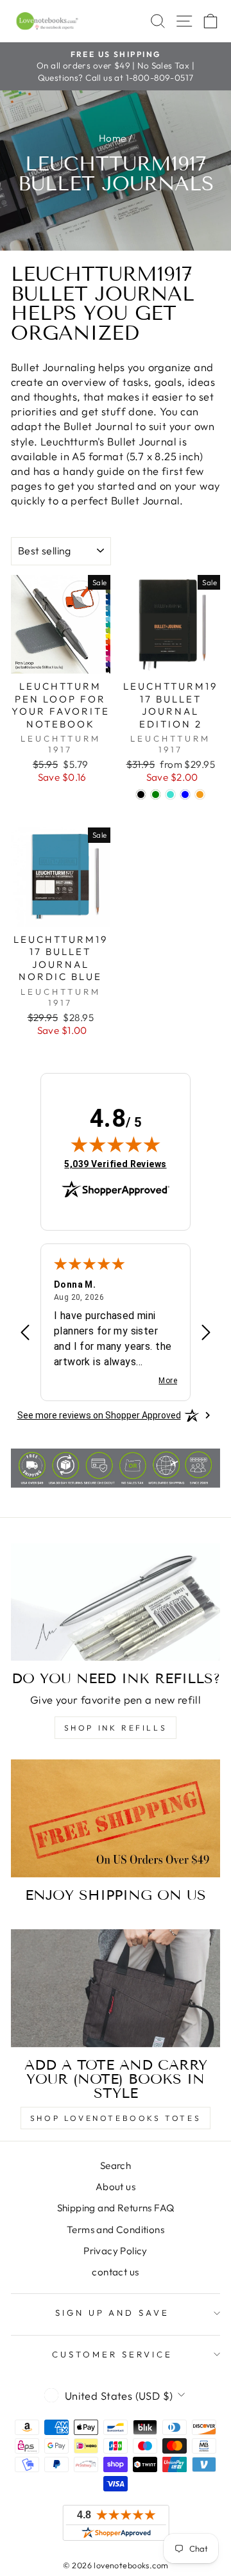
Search (116, 2165)
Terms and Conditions (116, 2230)
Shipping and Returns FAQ (116, 2208)
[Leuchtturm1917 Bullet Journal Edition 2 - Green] (156, 794)
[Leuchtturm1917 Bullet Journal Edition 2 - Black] (141, 794)
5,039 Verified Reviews (115, 1164)
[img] (116, 1144)
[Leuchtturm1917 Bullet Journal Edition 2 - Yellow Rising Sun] (200, 794)
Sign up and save (113, 2313)
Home (113, 138)
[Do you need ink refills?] (116, 1602)
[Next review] (206, 1334)
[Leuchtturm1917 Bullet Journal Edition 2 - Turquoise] (170, 794)
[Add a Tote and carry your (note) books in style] (116, 1988)
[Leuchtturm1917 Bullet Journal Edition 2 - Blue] (185, 794)
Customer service (112, 2354)
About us (116, 2187)
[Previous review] (25, 1334)
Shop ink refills (116, 1728)
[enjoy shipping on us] (116, 1818)
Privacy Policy (116, 2251)
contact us (115, 2272)
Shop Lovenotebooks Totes (116, 2118)
